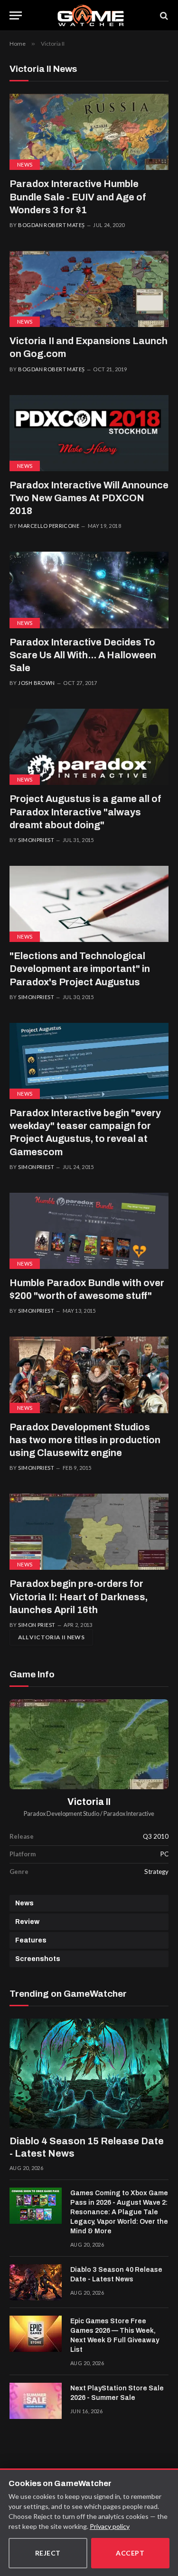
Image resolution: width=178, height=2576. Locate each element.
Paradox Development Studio (61, 1814)
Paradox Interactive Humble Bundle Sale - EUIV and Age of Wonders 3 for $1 (78, 197)
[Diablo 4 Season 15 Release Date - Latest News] (89, 2074)
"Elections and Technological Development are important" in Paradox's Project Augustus (80, 969)
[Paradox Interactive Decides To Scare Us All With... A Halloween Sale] (89, 590)
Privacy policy (110, 2526)
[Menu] (16, 15)
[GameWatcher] (91, 15)
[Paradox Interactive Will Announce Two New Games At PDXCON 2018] (89, 433)
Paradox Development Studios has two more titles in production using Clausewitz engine (85, 1440)
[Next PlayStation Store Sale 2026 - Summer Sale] (36, 2401)
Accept (130, 2553)
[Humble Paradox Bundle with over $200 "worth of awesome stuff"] (89, 1231)
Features (31, 1940)
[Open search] (163, 15)
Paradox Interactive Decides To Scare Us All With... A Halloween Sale (83, 655)
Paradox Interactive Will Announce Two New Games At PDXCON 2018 (89, 498)
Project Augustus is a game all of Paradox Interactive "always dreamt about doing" (85, 812)
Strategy (156, 1872)
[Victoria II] (89, 1744)
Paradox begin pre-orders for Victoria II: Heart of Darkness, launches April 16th (79, 1596)
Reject (48, 2553)
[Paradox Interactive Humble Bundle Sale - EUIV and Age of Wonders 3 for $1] (89, 132)
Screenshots (38, 1959)
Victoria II (89, 1802)
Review (27, 1922)
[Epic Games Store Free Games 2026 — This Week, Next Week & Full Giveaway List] (36, 2334)
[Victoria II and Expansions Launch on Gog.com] (89, 289)
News (25, 164)
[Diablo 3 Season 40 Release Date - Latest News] (36, 2282)
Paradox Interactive (129, 1814)
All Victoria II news (51, 1637)
